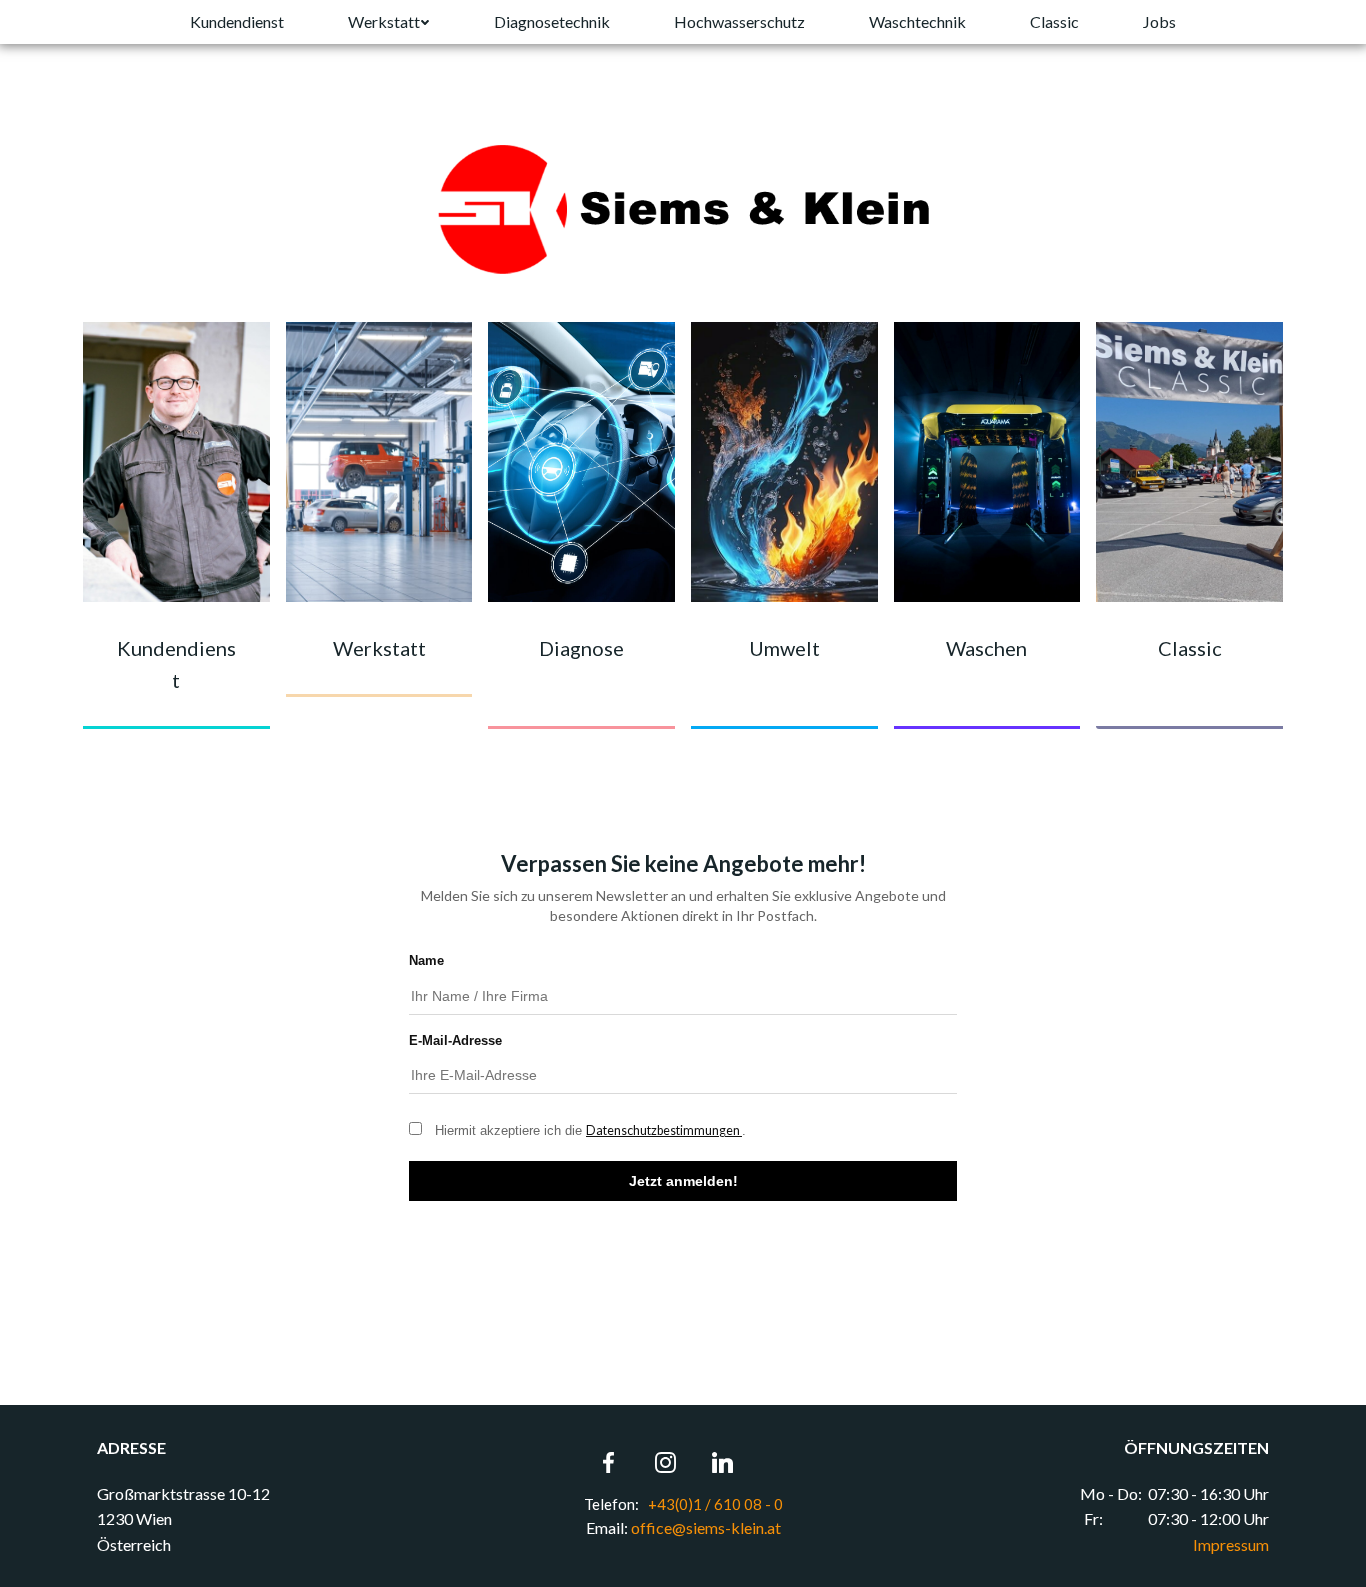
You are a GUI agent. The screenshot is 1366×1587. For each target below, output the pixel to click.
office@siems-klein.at (706, 1527)
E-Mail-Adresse (455, 1040)
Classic (1054, 21)
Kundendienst (237, 21)
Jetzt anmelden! (683, 1181)
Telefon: (613, 1504)
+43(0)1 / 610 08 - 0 (714, 1504)
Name (426, 960)
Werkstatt (384, 21)
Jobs (1159, 21)
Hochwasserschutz (739, 21)
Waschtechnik (917, 21)
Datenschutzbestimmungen (664, 1130)
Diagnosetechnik (552, 21)
